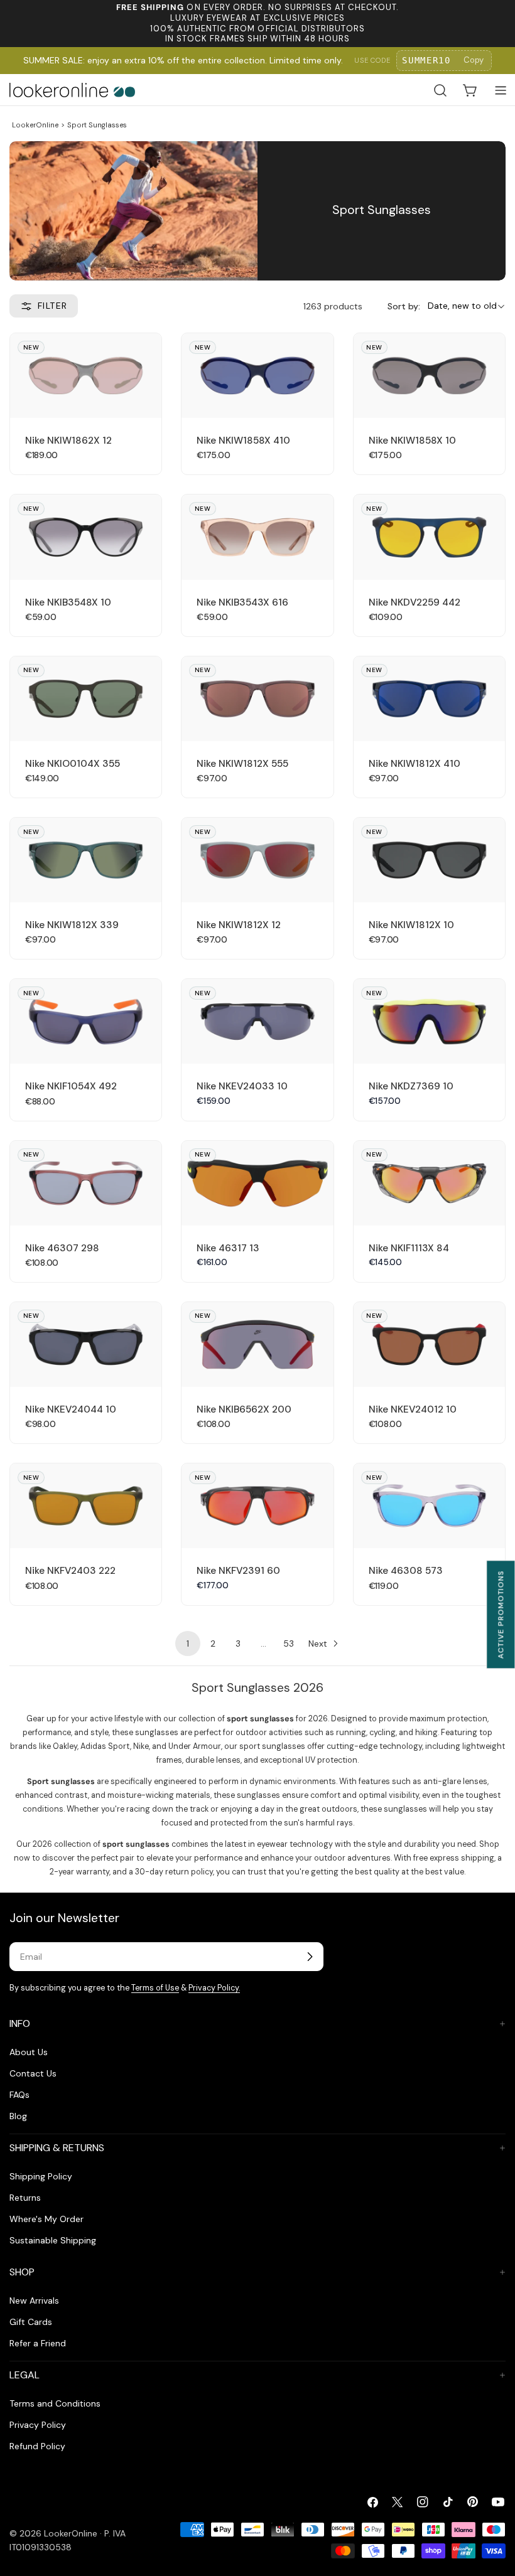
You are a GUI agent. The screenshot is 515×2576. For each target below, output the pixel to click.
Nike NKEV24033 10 (242, 1086)
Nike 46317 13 (228, 1248)
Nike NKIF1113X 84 (409, 1248)
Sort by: (404, 306)
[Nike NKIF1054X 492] (86, 1021)
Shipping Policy (41, 2176)
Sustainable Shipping (53, 2240)
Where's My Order (46, 2219)
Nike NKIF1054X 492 (71, 1086)
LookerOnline (35, 125)
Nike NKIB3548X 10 (68, 602)
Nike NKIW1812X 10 (411, 925)
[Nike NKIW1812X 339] (86, 860)
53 (289, 1643)
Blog (18, 2116)
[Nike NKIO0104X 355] (86, 699)
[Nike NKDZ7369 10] (429, 1021)
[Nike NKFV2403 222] (86, 1506)
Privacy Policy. (214, 1988)
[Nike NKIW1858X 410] (257, 376)
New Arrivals (34, 2301)
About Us (29, 2052)
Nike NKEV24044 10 (71, 1409)
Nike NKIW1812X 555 (242, 764)
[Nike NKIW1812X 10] (429, 860)
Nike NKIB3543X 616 (242, 602)
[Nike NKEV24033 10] (257, 1021)
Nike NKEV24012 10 (413, 1409)
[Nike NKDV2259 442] (429, 537)
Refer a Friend (38, 2343)
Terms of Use (155, 1988)
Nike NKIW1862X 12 (68, 441)
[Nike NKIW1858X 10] (429, 376)
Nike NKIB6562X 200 (244, 1409)
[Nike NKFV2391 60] (257, 1506)
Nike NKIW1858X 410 (243, 441)
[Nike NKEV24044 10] (86, 1344)
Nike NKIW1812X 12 (239, 925)
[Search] (440, 90)
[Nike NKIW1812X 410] (429, 699)
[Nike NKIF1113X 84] (429, 1183)
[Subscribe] (310, 1957)
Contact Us (33, 2073)
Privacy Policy (38, 2425)
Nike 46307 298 (62, 1248)
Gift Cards (31, 2322)
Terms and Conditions (55, 2403)
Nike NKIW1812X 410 (415, 764)
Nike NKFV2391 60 (238, 1571)
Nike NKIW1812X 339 (72, 925)
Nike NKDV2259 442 (415, 602)
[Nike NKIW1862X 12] (86, 376)
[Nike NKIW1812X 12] (257, 860)
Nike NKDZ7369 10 (411, 1086)
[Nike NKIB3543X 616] (257, 537)
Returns (25, 2198)
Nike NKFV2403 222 (70, 1571)
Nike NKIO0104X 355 (73, 764)
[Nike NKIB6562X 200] (257, 1344)
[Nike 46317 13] (257, 1183)
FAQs (19, 2095)
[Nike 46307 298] (86, 1183)
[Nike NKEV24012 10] (429, 1344)
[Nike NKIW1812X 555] (257, 699)
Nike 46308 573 (406, 1571)
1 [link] (188, 1643)
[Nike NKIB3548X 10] (86, 537)
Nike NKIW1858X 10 (412, 441)
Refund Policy (37, 2446)
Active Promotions (501, 1614)
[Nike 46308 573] (429, 1506)
